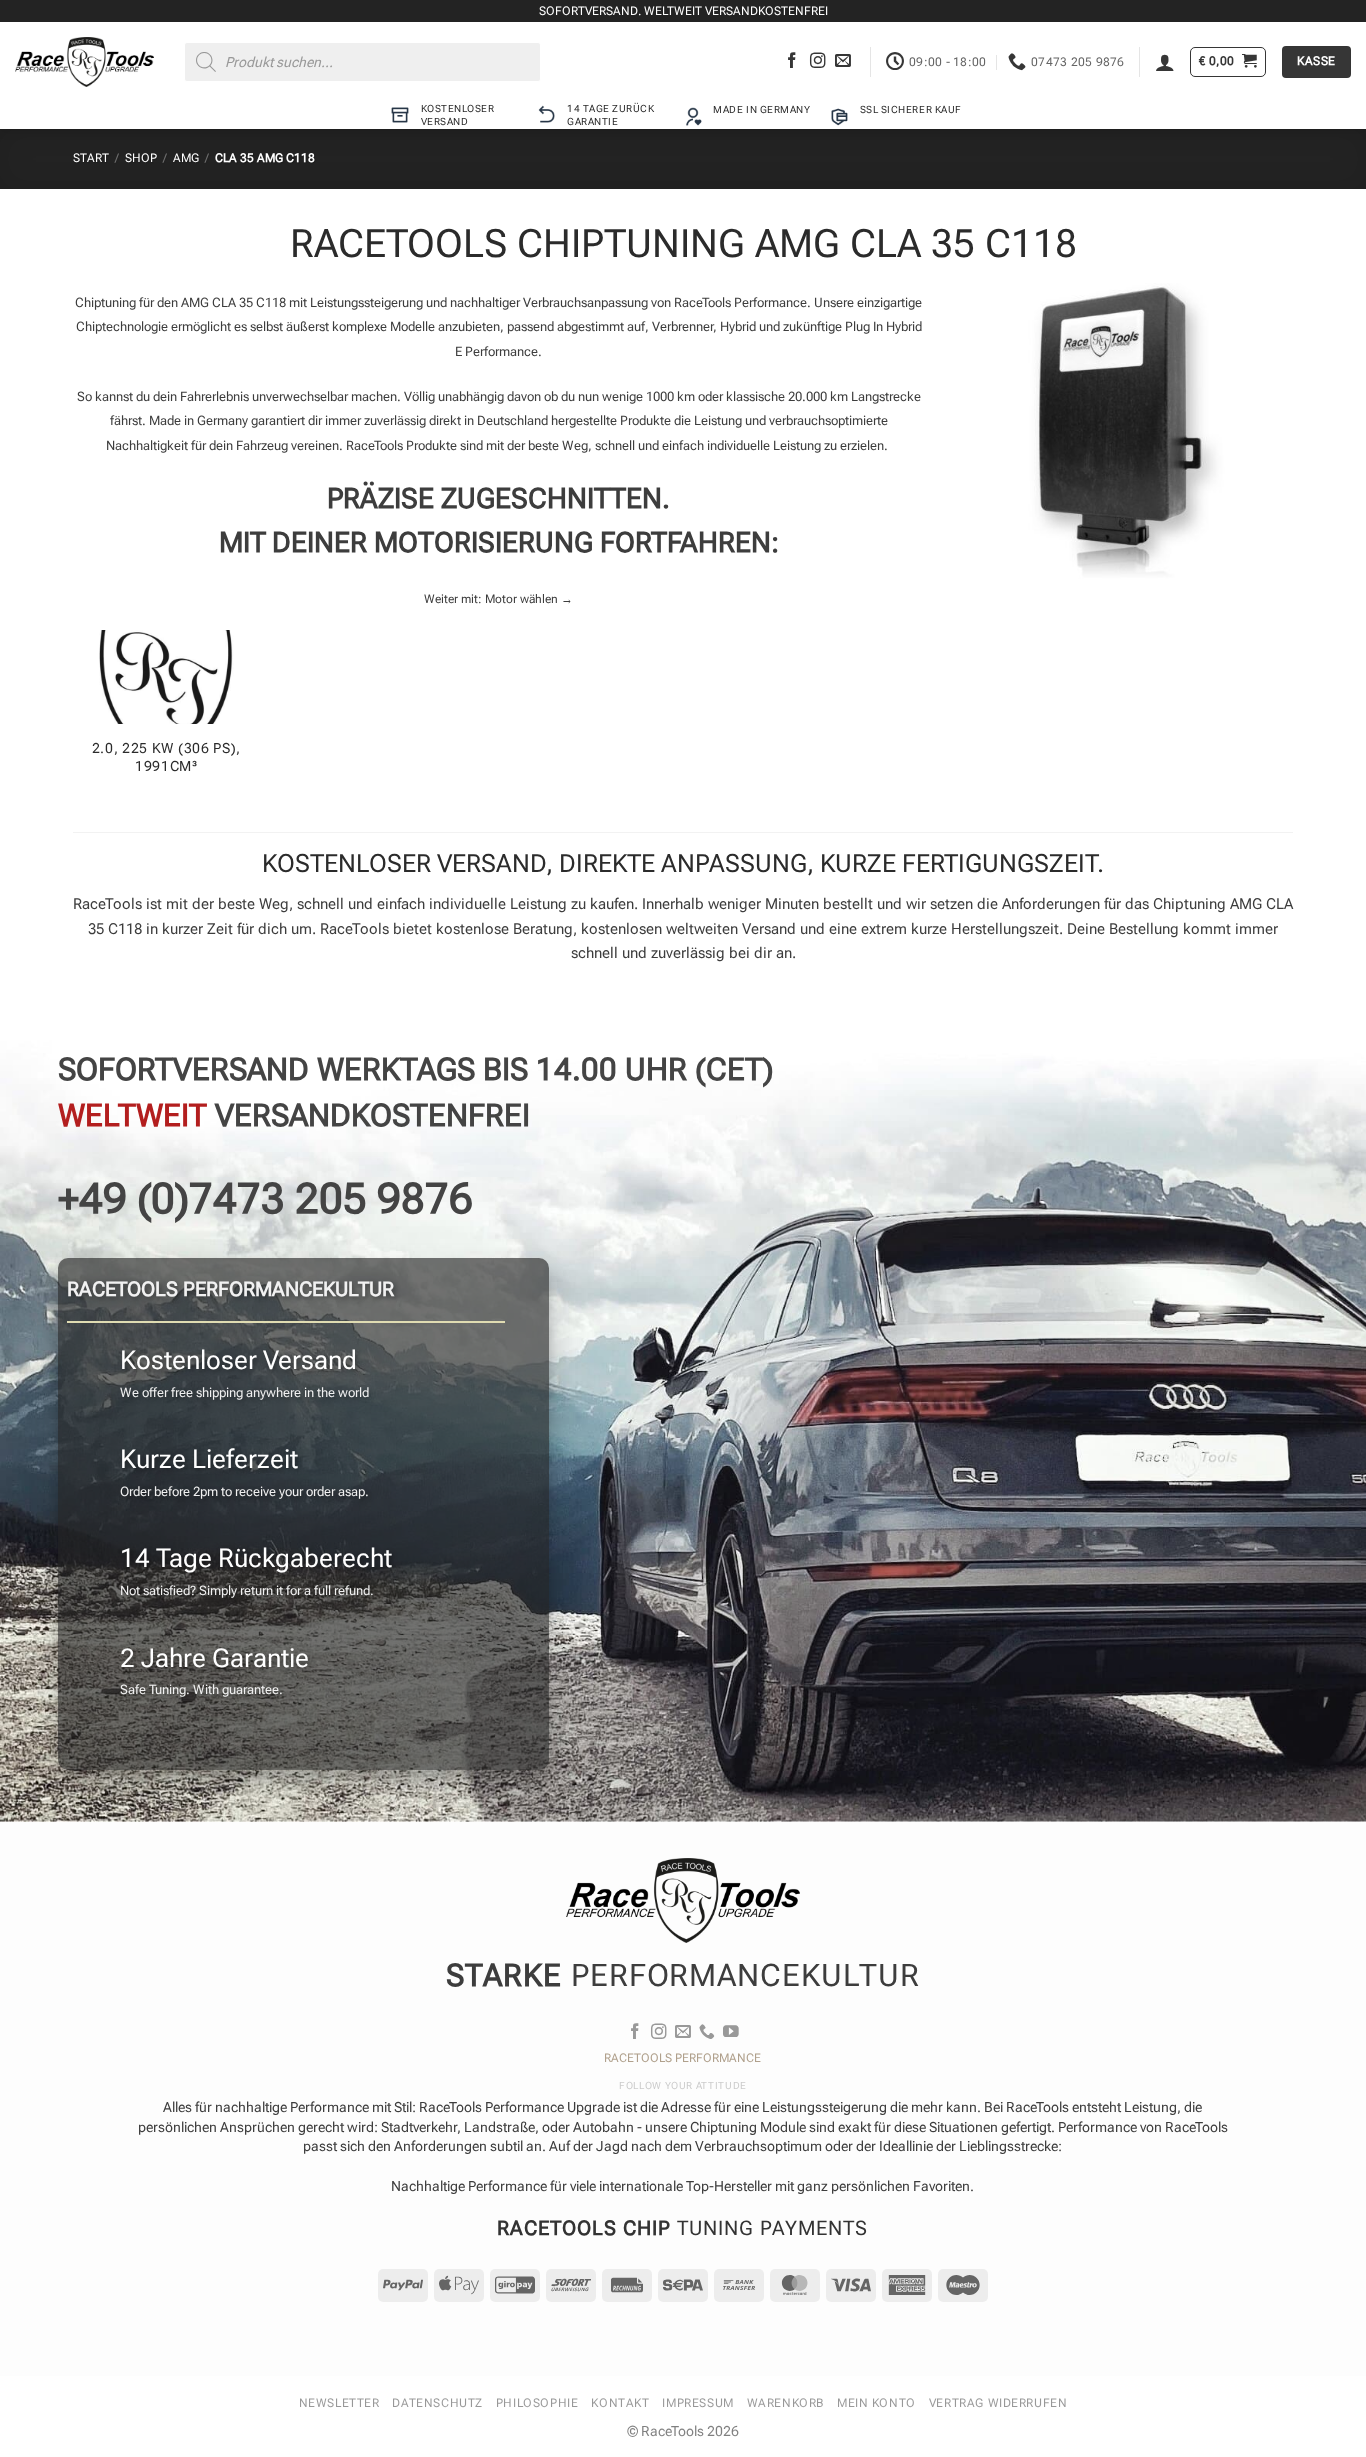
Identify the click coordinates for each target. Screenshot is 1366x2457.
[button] (1165, 62)
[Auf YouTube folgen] (731, 2032)
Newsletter (339, 2403)
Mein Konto (876, 2403)
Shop (141, 158)
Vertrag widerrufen (998, 2403)
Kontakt (620, 2403)
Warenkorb (785, 2403)
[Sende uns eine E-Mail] (843, 61)
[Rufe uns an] (707, 2032)
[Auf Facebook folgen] (792, 61)
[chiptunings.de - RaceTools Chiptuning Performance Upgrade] (84, 62)
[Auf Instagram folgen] (818, 61)
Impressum (697, 2403)
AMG (186, 158)
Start (91, 158)
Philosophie (537, 2403)
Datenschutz (437, 2403)
